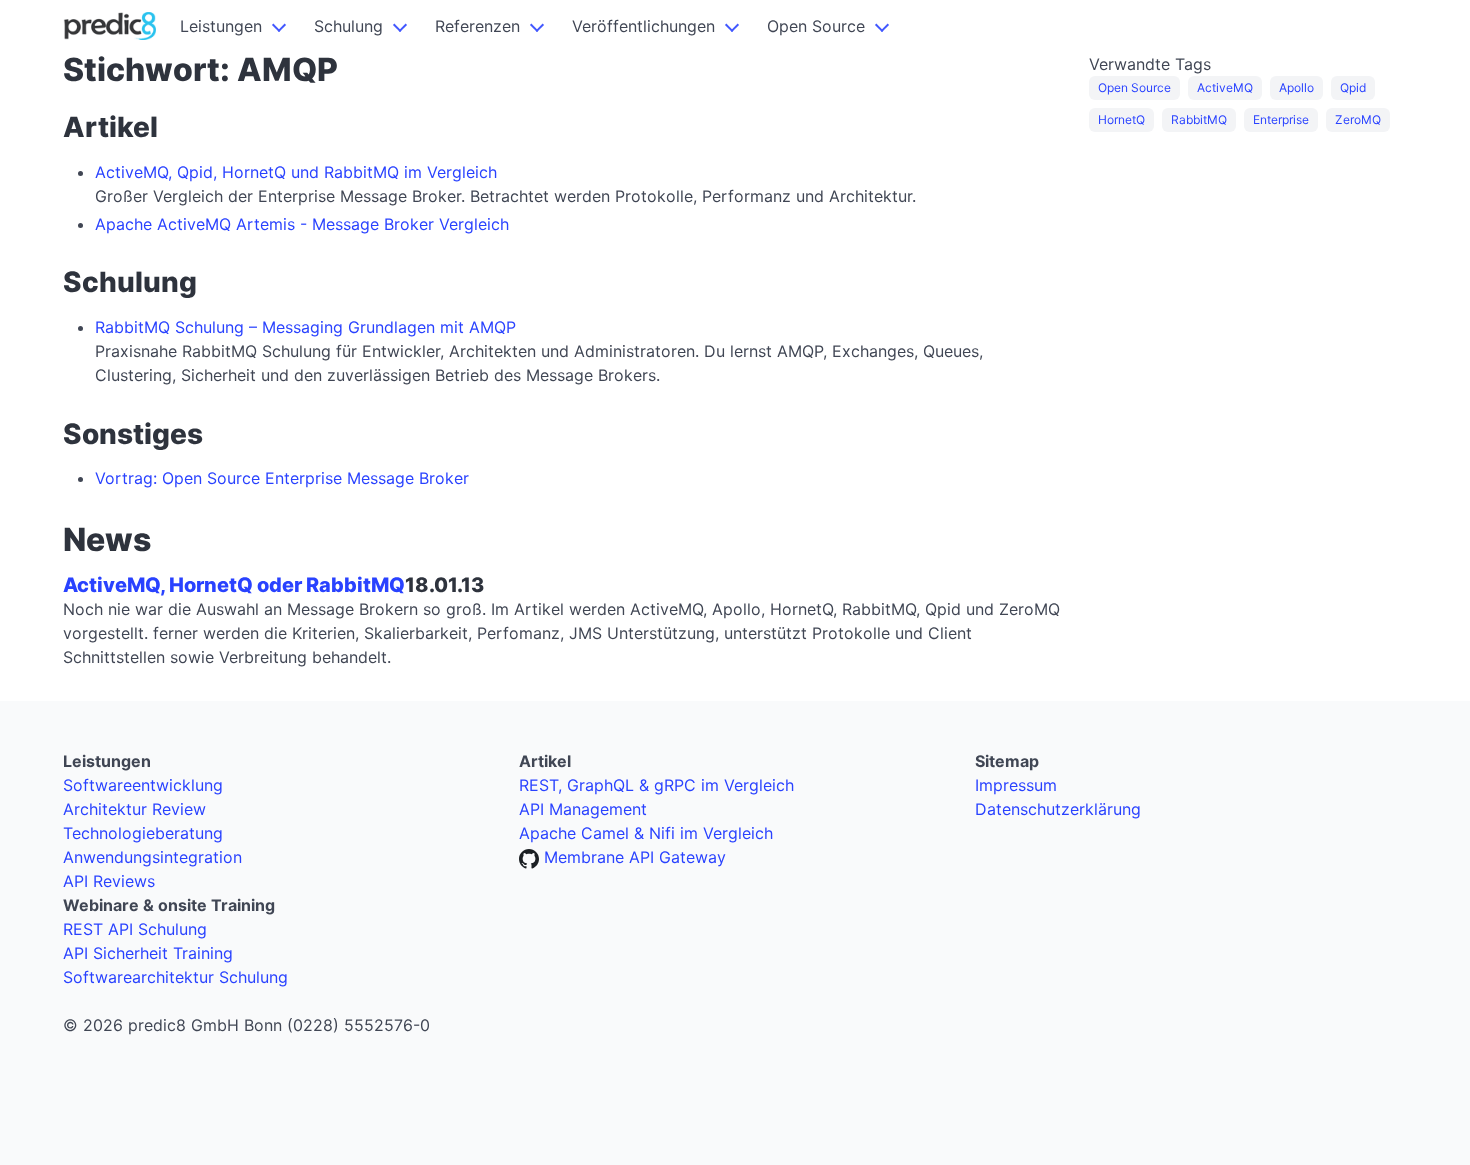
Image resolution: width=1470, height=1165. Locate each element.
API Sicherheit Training (148, 953)
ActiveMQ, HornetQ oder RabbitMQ (234, 585)
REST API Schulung (135, 929)
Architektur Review (134, 809)
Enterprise (1281, 119)
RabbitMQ (1199, 119)
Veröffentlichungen (643, 26)
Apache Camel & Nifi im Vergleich (646, 833)
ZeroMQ (1358, 119)
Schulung (348, 26)
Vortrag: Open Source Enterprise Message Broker (282, 478)
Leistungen (221, 26)
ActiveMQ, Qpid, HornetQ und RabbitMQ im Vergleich (296, 172)
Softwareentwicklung (143, 785)
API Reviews (109, 881)
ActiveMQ (1225, 87)
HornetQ (1121, 119)
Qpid (1353, 87)
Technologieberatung (143, 833)
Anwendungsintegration (152, 857)
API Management (583, 809)
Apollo (1296, 87)
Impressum (1016, 785)
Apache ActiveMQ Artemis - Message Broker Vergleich (302, 224)
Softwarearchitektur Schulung (175, 977)
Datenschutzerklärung (1058, 809)
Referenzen (477, 26)
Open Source (816, 26)
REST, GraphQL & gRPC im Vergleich (656, 785)
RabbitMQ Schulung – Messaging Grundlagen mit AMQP (305, 327)
